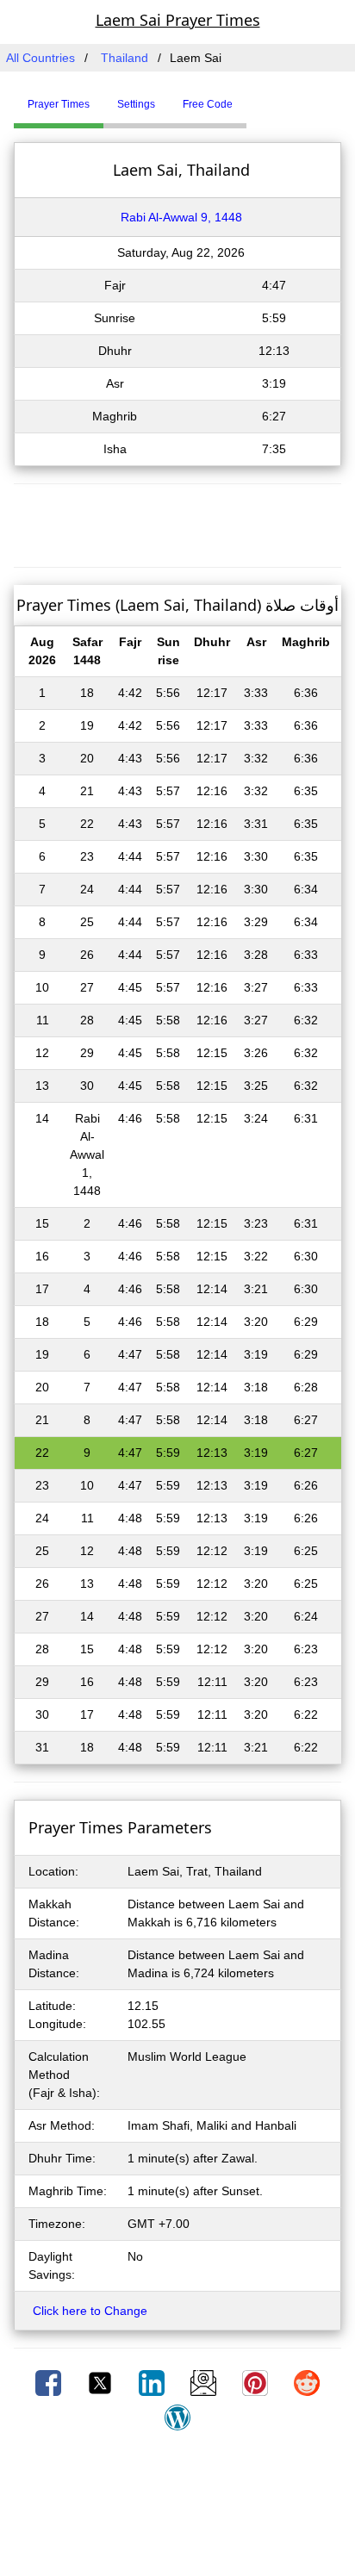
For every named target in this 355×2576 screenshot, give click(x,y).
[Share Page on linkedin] (153, 2382)
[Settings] (259, 97)
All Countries (40, 58)
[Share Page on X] (102, 2382)
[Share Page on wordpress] (177, 2417)
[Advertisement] (177, 523)
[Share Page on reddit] (307, 2382)
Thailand (125, 58)
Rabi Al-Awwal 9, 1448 (181, 217)
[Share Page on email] (205, 2382)
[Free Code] (268, 97)
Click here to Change (90, 2311)
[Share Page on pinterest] (257, 2382)
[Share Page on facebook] (50, 2382)
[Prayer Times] (251, 97)
